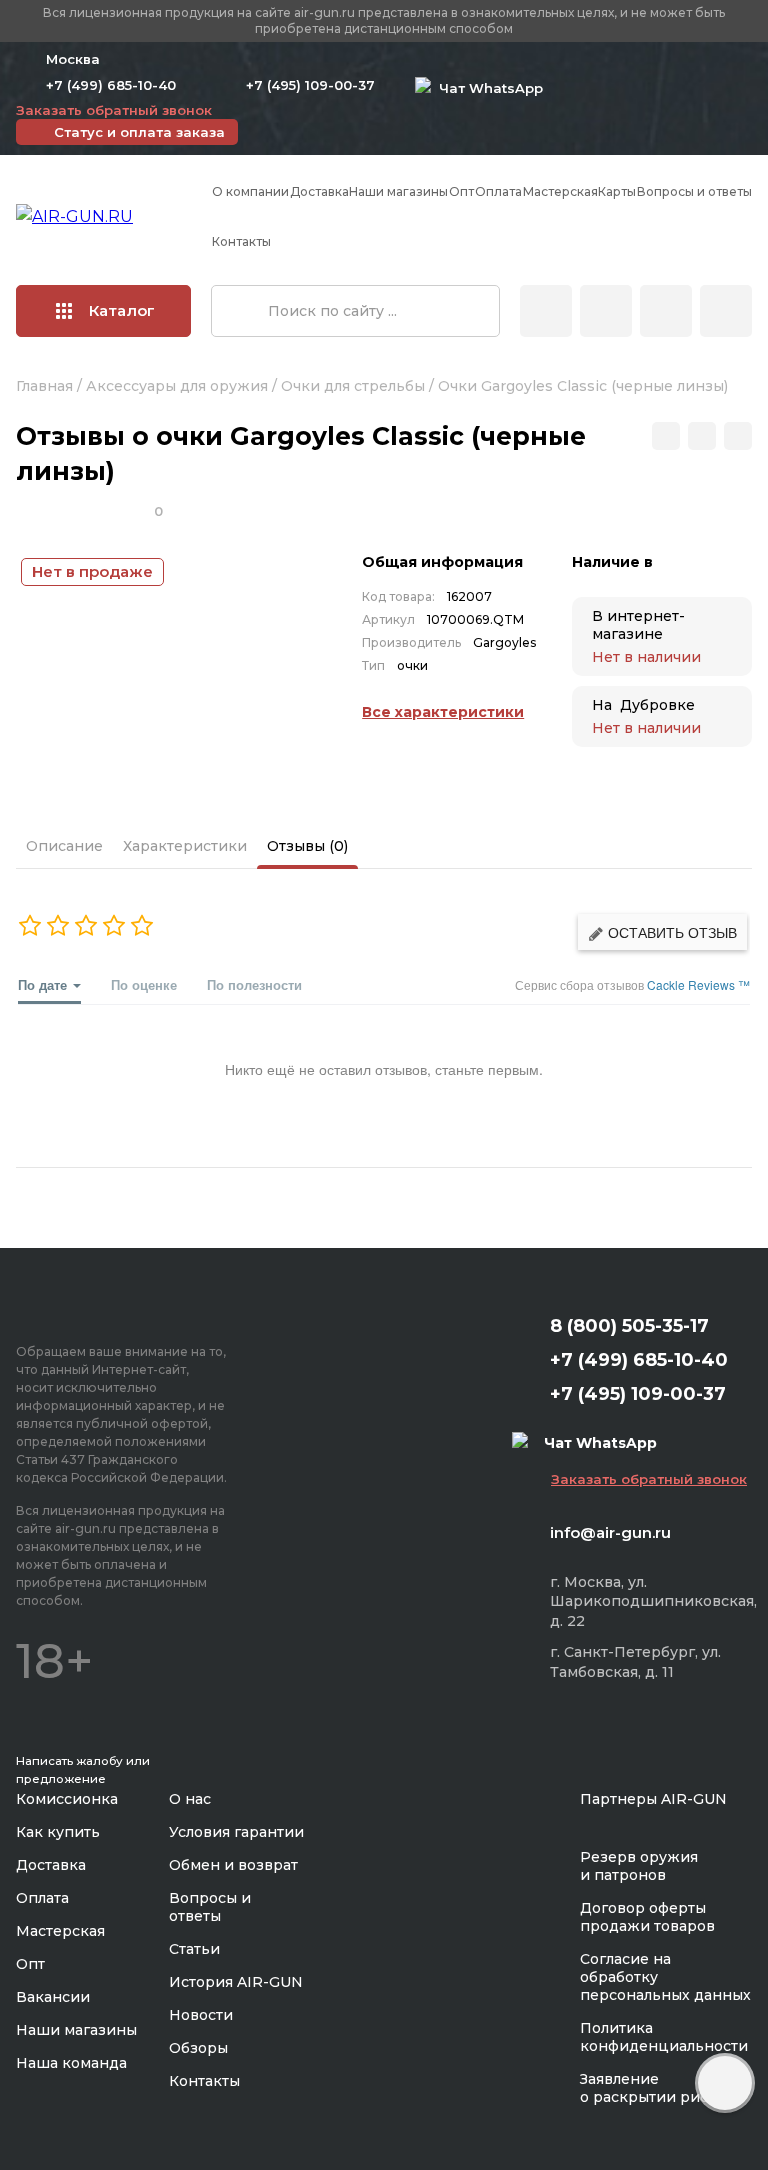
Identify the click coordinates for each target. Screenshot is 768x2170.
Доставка (319, 191)
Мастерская (560, 191)
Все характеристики (443, 712)
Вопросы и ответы (694, 191)
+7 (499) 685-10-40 (111, 85)
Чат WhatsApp (487, 88)
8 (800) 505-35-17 (629, 1326)
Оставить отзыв (670, 932)
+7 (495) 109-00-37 (310, 85)
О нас (190, 1799)
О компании (250, 191)
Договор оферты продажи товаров (647, 1917)
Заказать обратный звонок (114, 110)
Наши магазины (398, 191)
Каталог (122, 310)
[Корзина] (726, 311)
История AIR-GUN (236, 1982)
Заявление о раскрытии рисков (657, 2088)
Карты (617, 191)
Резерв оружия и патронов (639, 1866)
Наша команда (71, 2063)
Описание (64, 846)
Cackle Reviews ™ (698, 984)
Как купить (58, 1832)
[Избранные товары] (666, 311)
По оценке (144, 984)
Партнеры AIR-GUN (653, 1799)
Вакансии (53, 1997)
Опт (461, 191)
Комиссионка (67, 1799)
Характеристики (185, 846)
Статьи (194, 1949)
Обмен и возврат (233, 1865)
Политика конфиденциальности (664, 2037)
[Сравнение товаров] (606, 311)
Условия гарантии (236, 1832)
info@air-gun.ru (610, 1532)
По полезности (254, 984)
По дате (44, 984)
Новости (201, 2015)
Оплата (498, 191)
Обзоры (198, 2048)
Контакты (241, 241)
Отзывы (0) (307, 846)
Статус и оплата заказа (139, 132)
